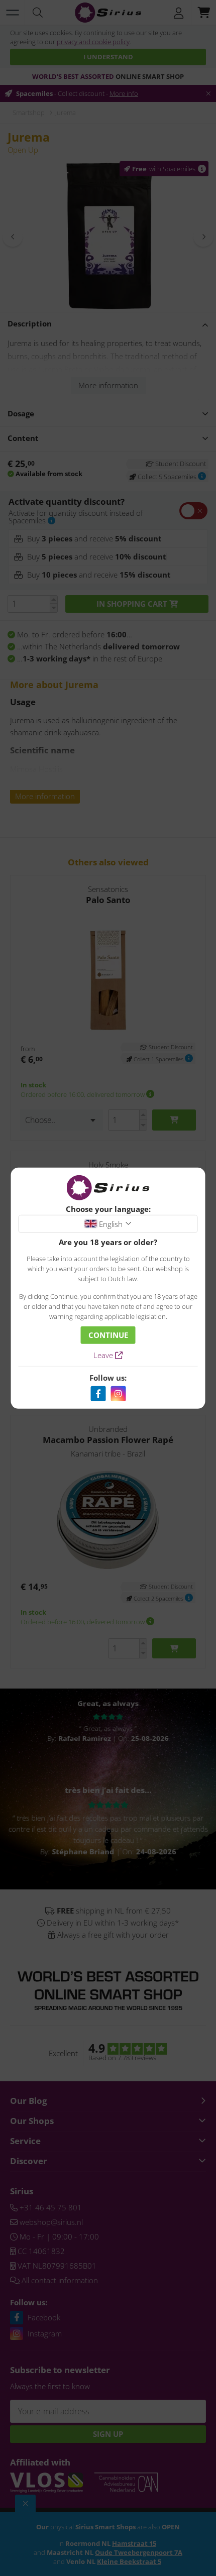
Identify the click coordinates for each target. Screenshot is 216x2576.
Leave (104, 1355)
